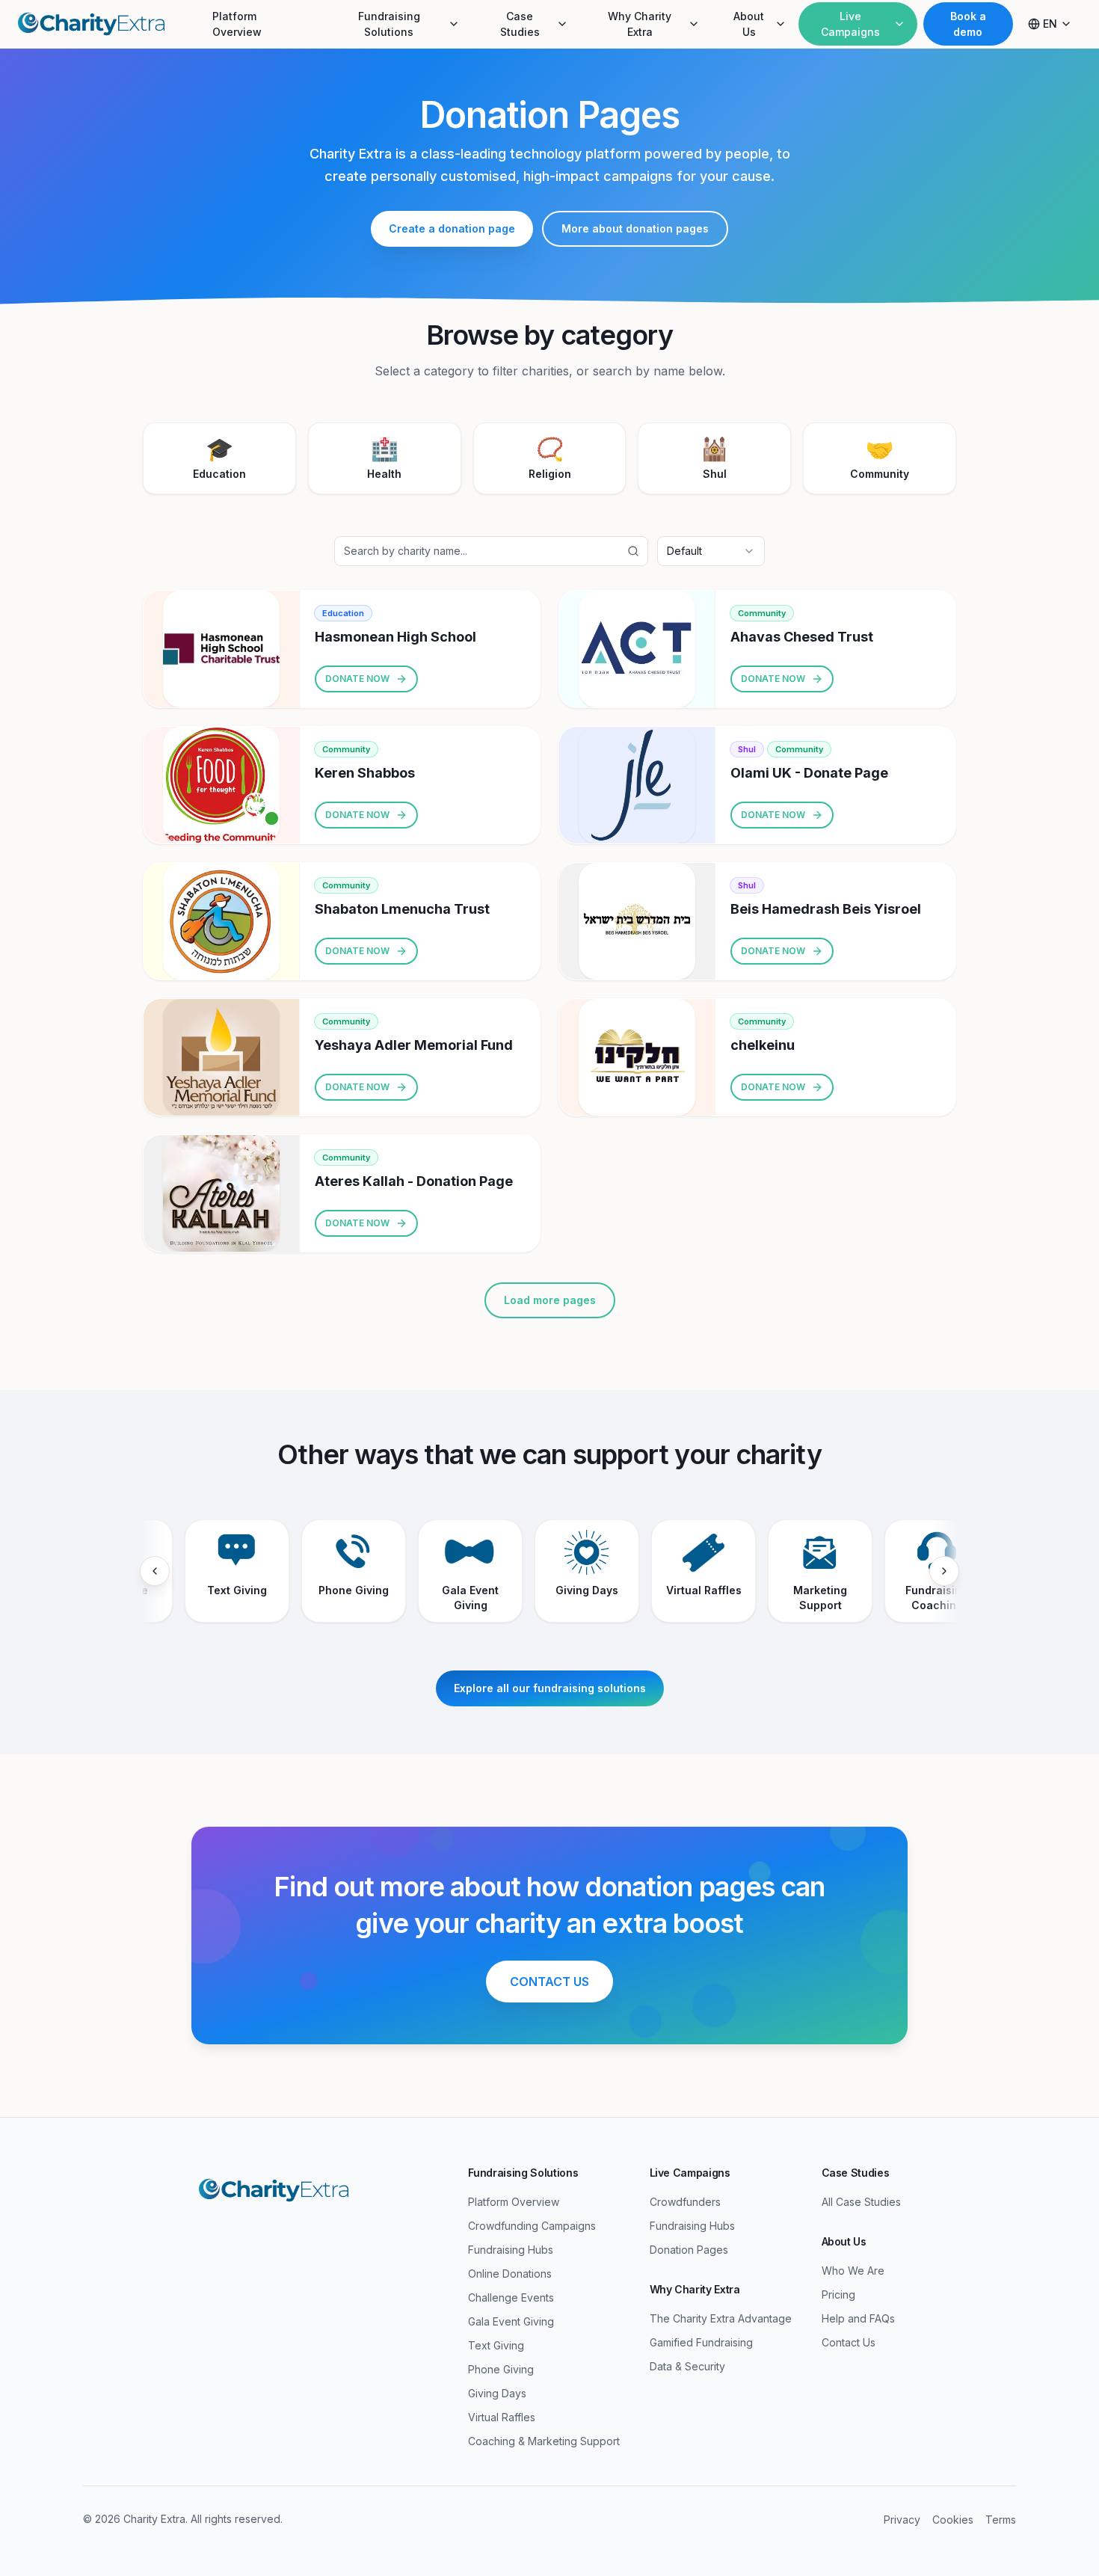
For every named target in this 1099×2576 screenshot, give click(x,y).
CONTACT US (549, 1982)
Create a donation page (452, 228)
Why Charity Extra (640, 24)
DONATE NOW (357, 679)
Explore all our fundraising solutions (550, 1688)
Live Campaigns (850, 24)
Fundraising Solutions (389, 24)
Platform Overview (237, 24)
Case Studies (520, 24)
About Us (749, 24)
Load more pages (550, 1300)
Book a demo (968, 24)
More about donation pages (635, 228)
